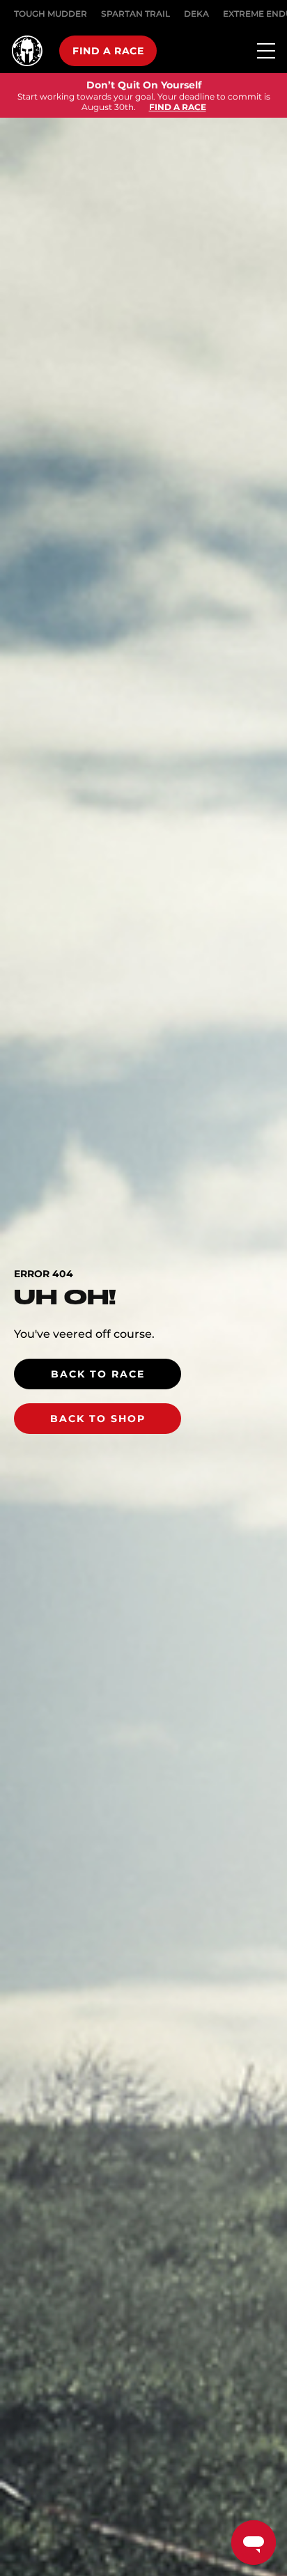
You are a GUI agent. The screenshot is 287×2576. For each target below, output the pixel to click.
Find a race (108, 51)
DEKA (196, 14)
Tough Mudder (51, 14)
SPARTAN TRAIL (135, 14)
